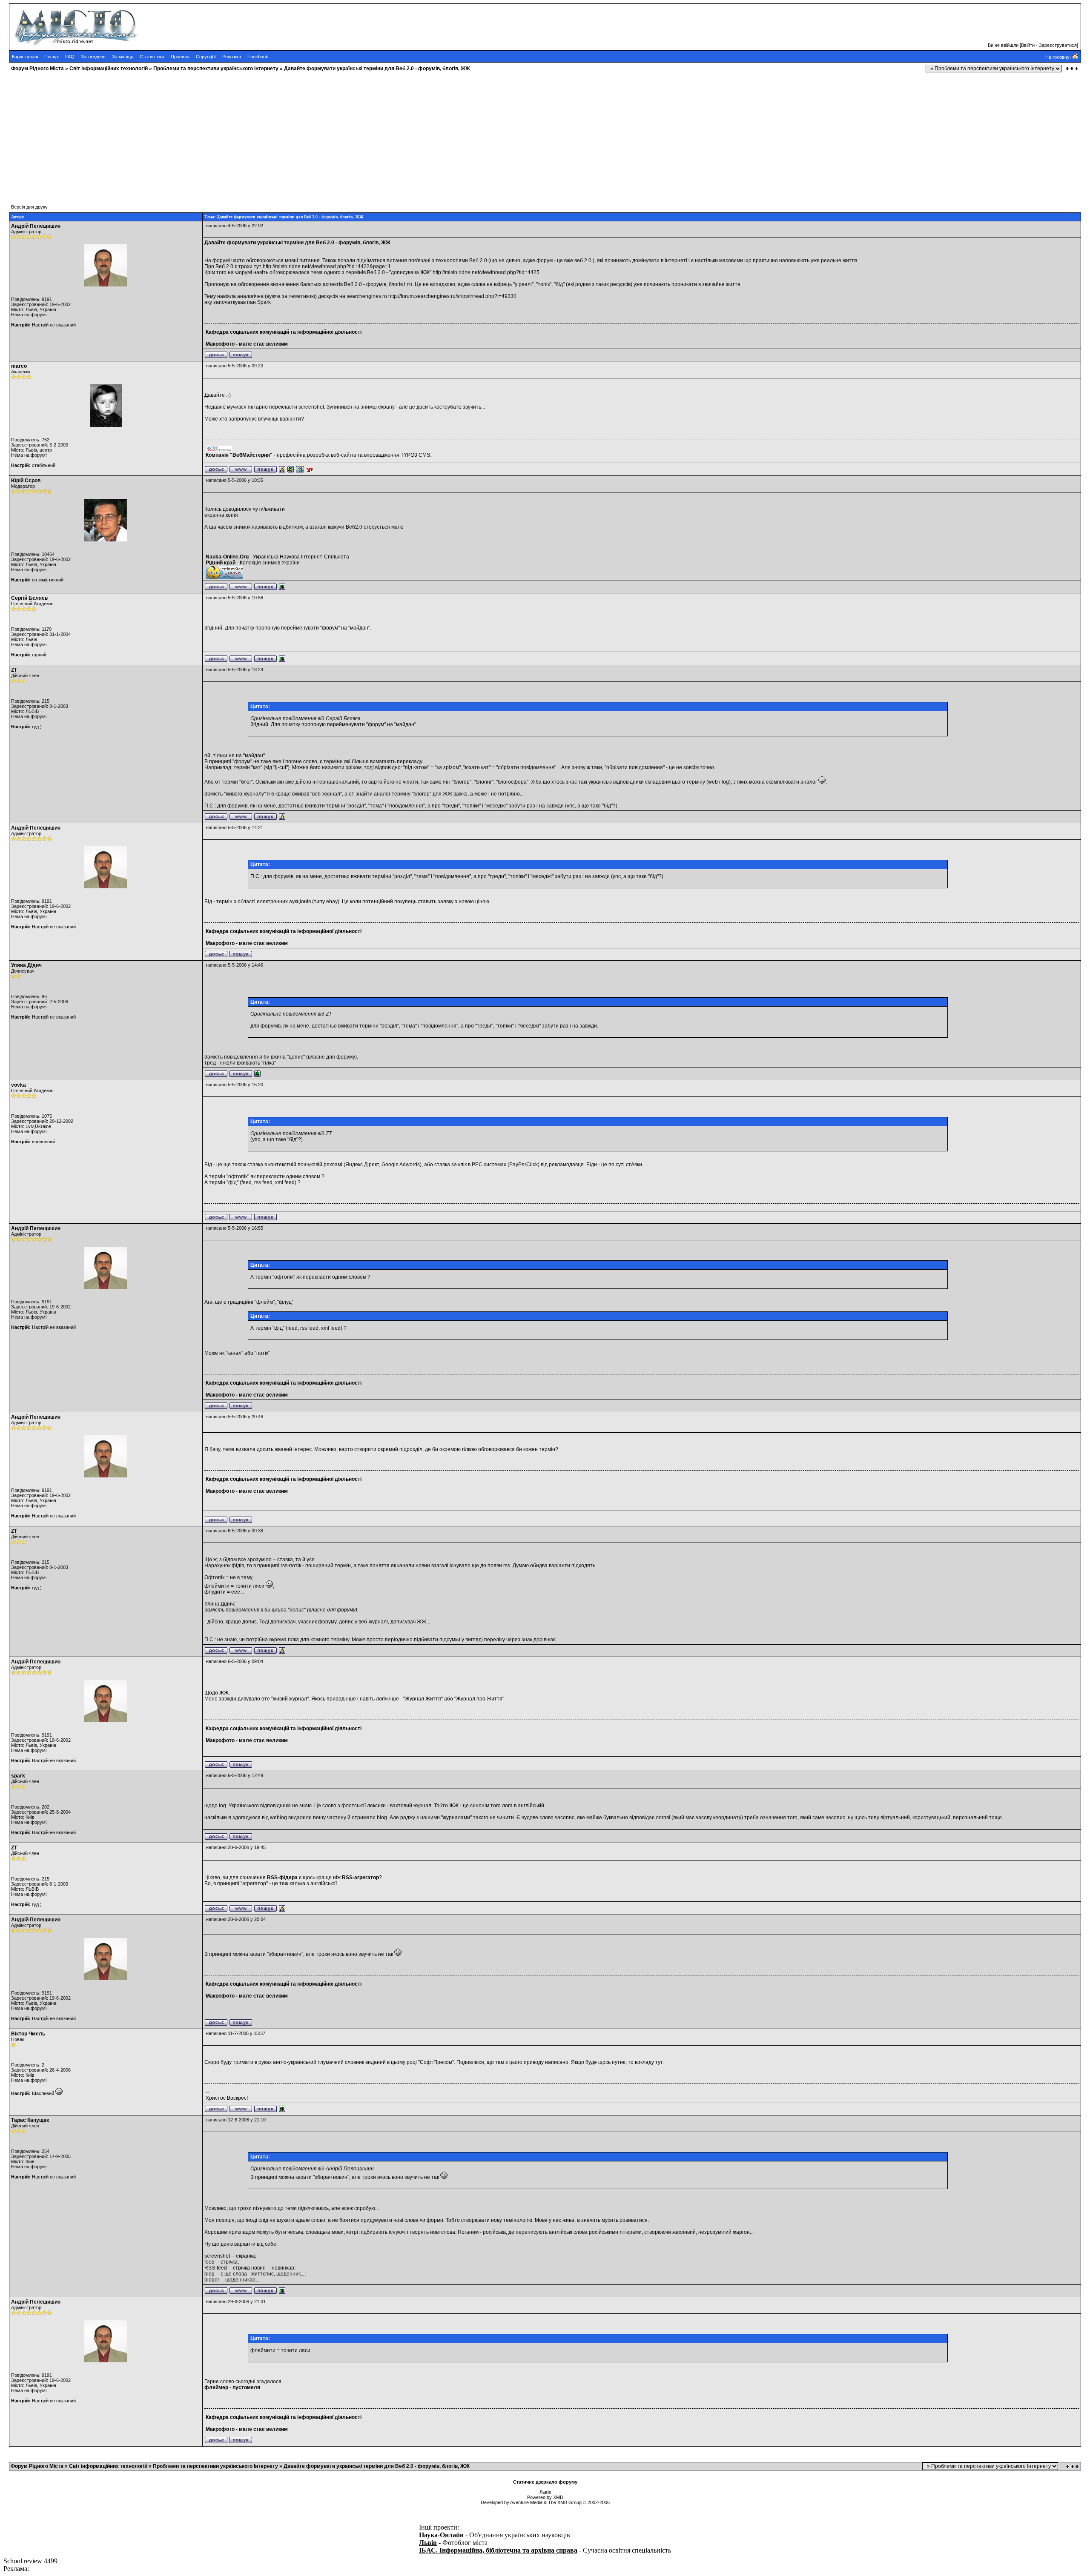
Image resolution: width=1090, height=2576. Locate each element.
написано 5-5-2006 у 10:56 (235, 598)
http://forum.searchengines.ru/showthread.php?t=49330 (452, 296)
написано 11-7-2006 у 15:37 (236, 2033)
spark (18, 1776)
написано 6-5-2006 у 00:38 (235, 1531)
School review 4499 (30, 2561)
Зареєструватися (1058, 45)
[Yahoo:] (309, 471)
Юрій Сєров (26, 481)
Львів (428, 2543)
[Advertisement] (259, 134)
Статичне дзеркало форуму (545, 2482)
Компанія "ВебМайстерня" (239, 455)
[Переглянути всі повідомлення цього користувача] (241, 357)
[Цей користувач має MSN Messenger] (300, 471)
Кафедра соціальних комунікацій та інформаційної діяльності (284, 332)
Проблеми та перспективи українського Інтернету (216, 69)
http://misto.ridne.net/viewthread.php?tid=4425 (486, 272)
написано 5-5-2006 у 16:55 (235, 1228)
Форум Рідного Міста (37, 69)
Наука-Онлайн (441, 2535)
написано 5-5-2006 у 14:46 (235, 965)
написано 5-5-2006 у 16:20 (235, 1085)
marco (19, 366)
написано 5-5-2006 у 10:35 (235, 480)
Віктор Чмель (28, 2034)
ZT (14, 670)
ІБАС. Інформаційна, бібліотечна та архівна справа (498, 2550)
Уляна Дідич (26, 965)
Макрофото (220, 344)
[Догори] (1073, 2466)
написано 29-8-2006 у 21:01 (236, 2301)
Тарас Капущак (30, 2120)
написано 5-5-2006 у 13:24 (235, 670)
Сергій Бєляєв (29, 598)
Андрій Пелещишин (36, 226)
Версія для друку (29, 207)
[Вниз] (1072, 69)
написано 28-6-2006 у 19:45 (236, 1847)
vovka (19, 1085)
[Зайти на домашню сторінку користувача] (241, 471)
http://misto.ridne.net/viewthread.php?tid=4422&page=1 (327, 266)
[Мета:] (282, 471)
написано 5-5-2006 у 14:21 (235, 827)
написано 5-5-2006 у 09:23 (235, 366)
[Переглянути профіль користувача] (216, 357)
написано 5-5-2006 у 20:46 (235, 1417)
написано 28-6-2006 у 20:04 (236, 1919)
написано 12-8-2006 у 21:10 (236, 2120)
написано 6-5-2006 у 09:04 (235, 1661)
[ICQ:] (291, 471)
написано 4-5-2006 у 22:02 (235, 226)
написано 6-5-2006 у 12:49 (235, 1775)
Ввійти (1028, 45)
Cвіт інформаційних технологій (109, 69)
